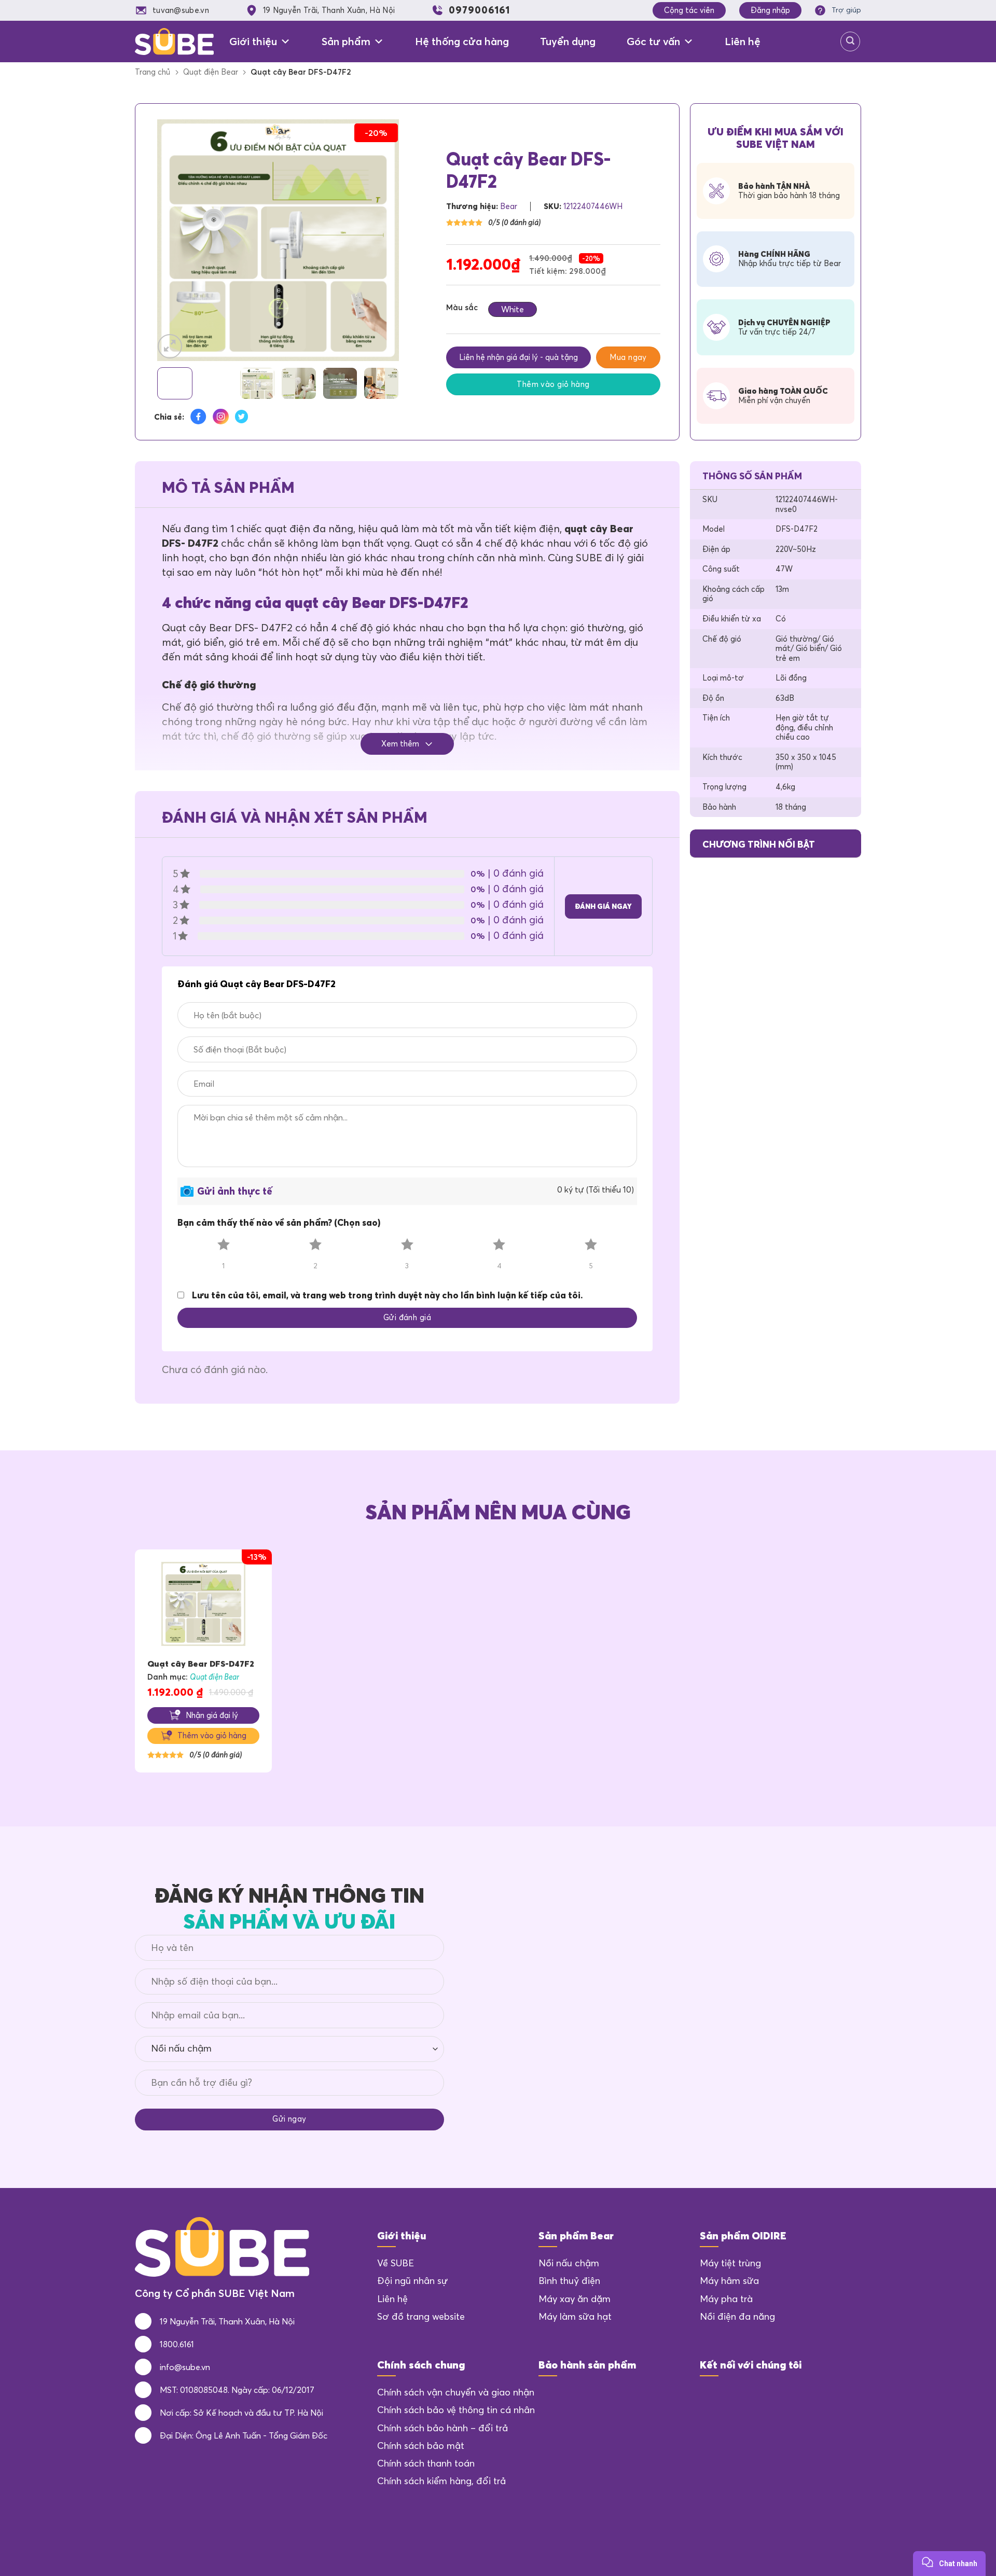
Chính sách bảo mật (421, 2446)
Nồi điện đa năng (737, 2317)
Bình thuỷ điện (569, 2281)
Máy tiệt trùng (730, 2263)
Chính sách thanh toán (426, 2463)
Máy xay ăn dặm (575, 2299)
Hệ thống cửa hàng (462, 41)
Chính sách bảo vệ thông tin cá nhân (456, 2410)
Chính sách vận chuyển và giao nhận (456, 2392)
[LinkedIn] (738, 2397)
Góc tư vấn (653, 41)
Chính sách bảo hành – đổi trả (442, 2428)
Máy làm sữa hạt (575, 2317)
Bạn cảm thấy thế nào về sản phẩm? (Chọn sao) (279, 1222)
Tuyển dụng (568, 41)
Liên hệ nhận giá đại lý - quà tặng (518, 357)
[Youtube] (766, 2397)
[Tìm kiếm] (850, 41)
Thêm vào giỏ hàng (553, 384)
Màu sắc (462, 308)
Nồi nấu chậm (569, 2263)
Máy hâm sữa (729, 2281)
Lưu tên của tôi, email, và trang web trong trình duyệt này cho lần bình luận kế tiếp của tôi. (387, 1295)
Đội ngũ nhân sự (412, 2281)
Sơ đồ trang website (421, 2317)
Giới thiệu (253, 41)
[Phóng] (170, 346)
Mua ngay (628, 357)
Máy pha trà (726, 2299)
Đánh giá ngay (603, 906)
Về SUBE (396, 2263)
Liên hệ (743, 41)
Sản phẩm (346, 41)
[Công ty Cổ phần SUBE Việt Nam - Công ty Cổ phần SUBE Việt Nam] (174, 41)
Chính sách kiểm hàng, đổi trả (441, 2481)
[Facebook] (710, 2397)
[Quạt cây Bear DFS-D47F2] (203, 1604)
